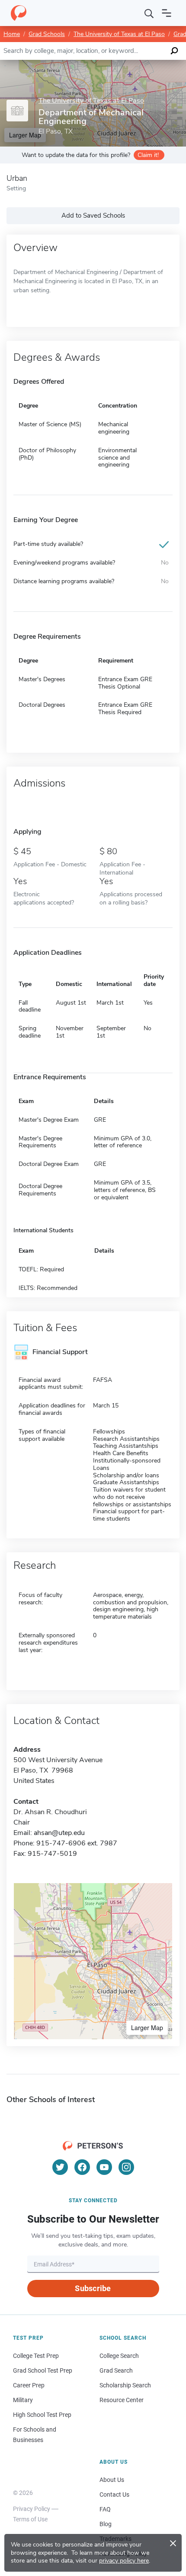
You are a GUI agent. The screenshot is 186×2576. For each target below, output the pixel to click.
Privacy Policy (32, 2509)
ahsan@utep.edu (59, 1833)
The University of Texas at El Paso (119, 34)
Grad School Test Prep (43, 2370)
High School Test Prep (42, 2415)
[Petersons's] (19, 13)
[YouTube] (104, 2167)
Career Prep (29, 2385)
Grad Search (116, 2370)
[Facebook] (82, 2167)
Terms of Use (30, 2519)
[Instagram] (126, 2167)
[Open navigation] (167, 13)
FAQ (105, 2509)
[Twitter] (60, 2167)
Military (23, 2400)
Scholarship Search (125, 2385)
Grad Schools (47, 34)
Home (12, 34)
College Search (119, 2356)
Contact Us (114, 2494)
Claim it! (148, 155)
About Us (112, 2480)
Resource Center (122, 2400)
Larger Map (147, 2027)
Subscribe (93, 2288)
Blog (106, 2524)
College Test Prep (36, 2356)
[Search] (149, 13)
